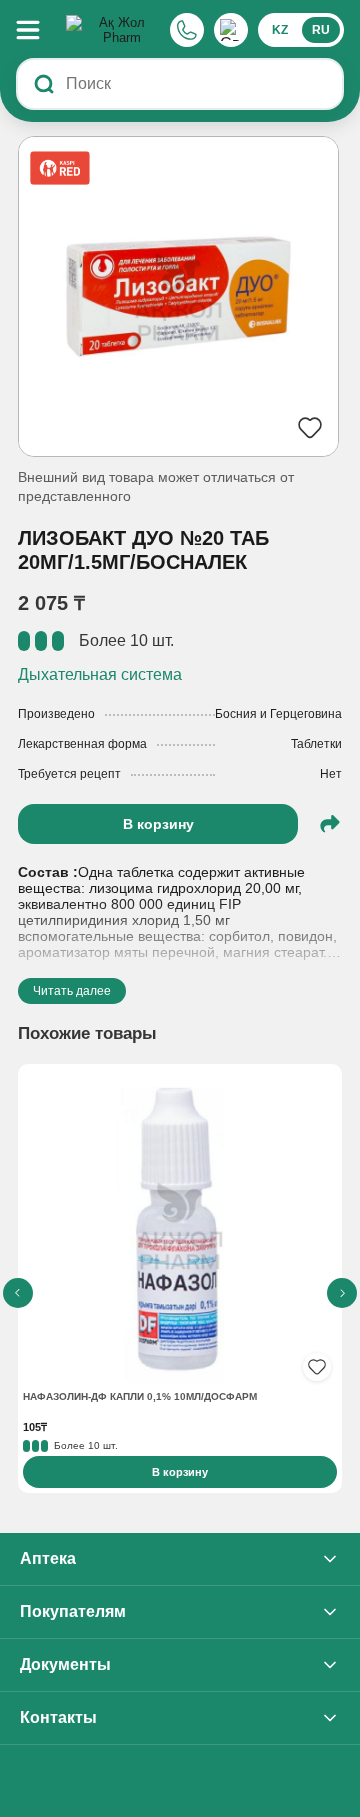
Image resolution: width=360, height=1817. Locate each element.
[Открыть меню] (38, 30)
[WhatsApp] (231, 30)
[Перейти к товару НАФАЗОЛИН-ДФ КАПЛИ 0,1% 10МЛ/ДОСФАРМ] (180, 1228)
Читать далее (72, 991)
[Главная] (114, 30)
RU (321, 30)
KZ (280, 30)
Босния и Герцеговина (278, 714)
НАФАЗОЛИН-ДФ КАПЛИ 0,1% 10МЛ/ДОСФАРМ (140, 1396)
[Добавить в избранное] (317, 1367)
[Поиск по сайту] (44, 84)
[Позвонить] (187, 30)
